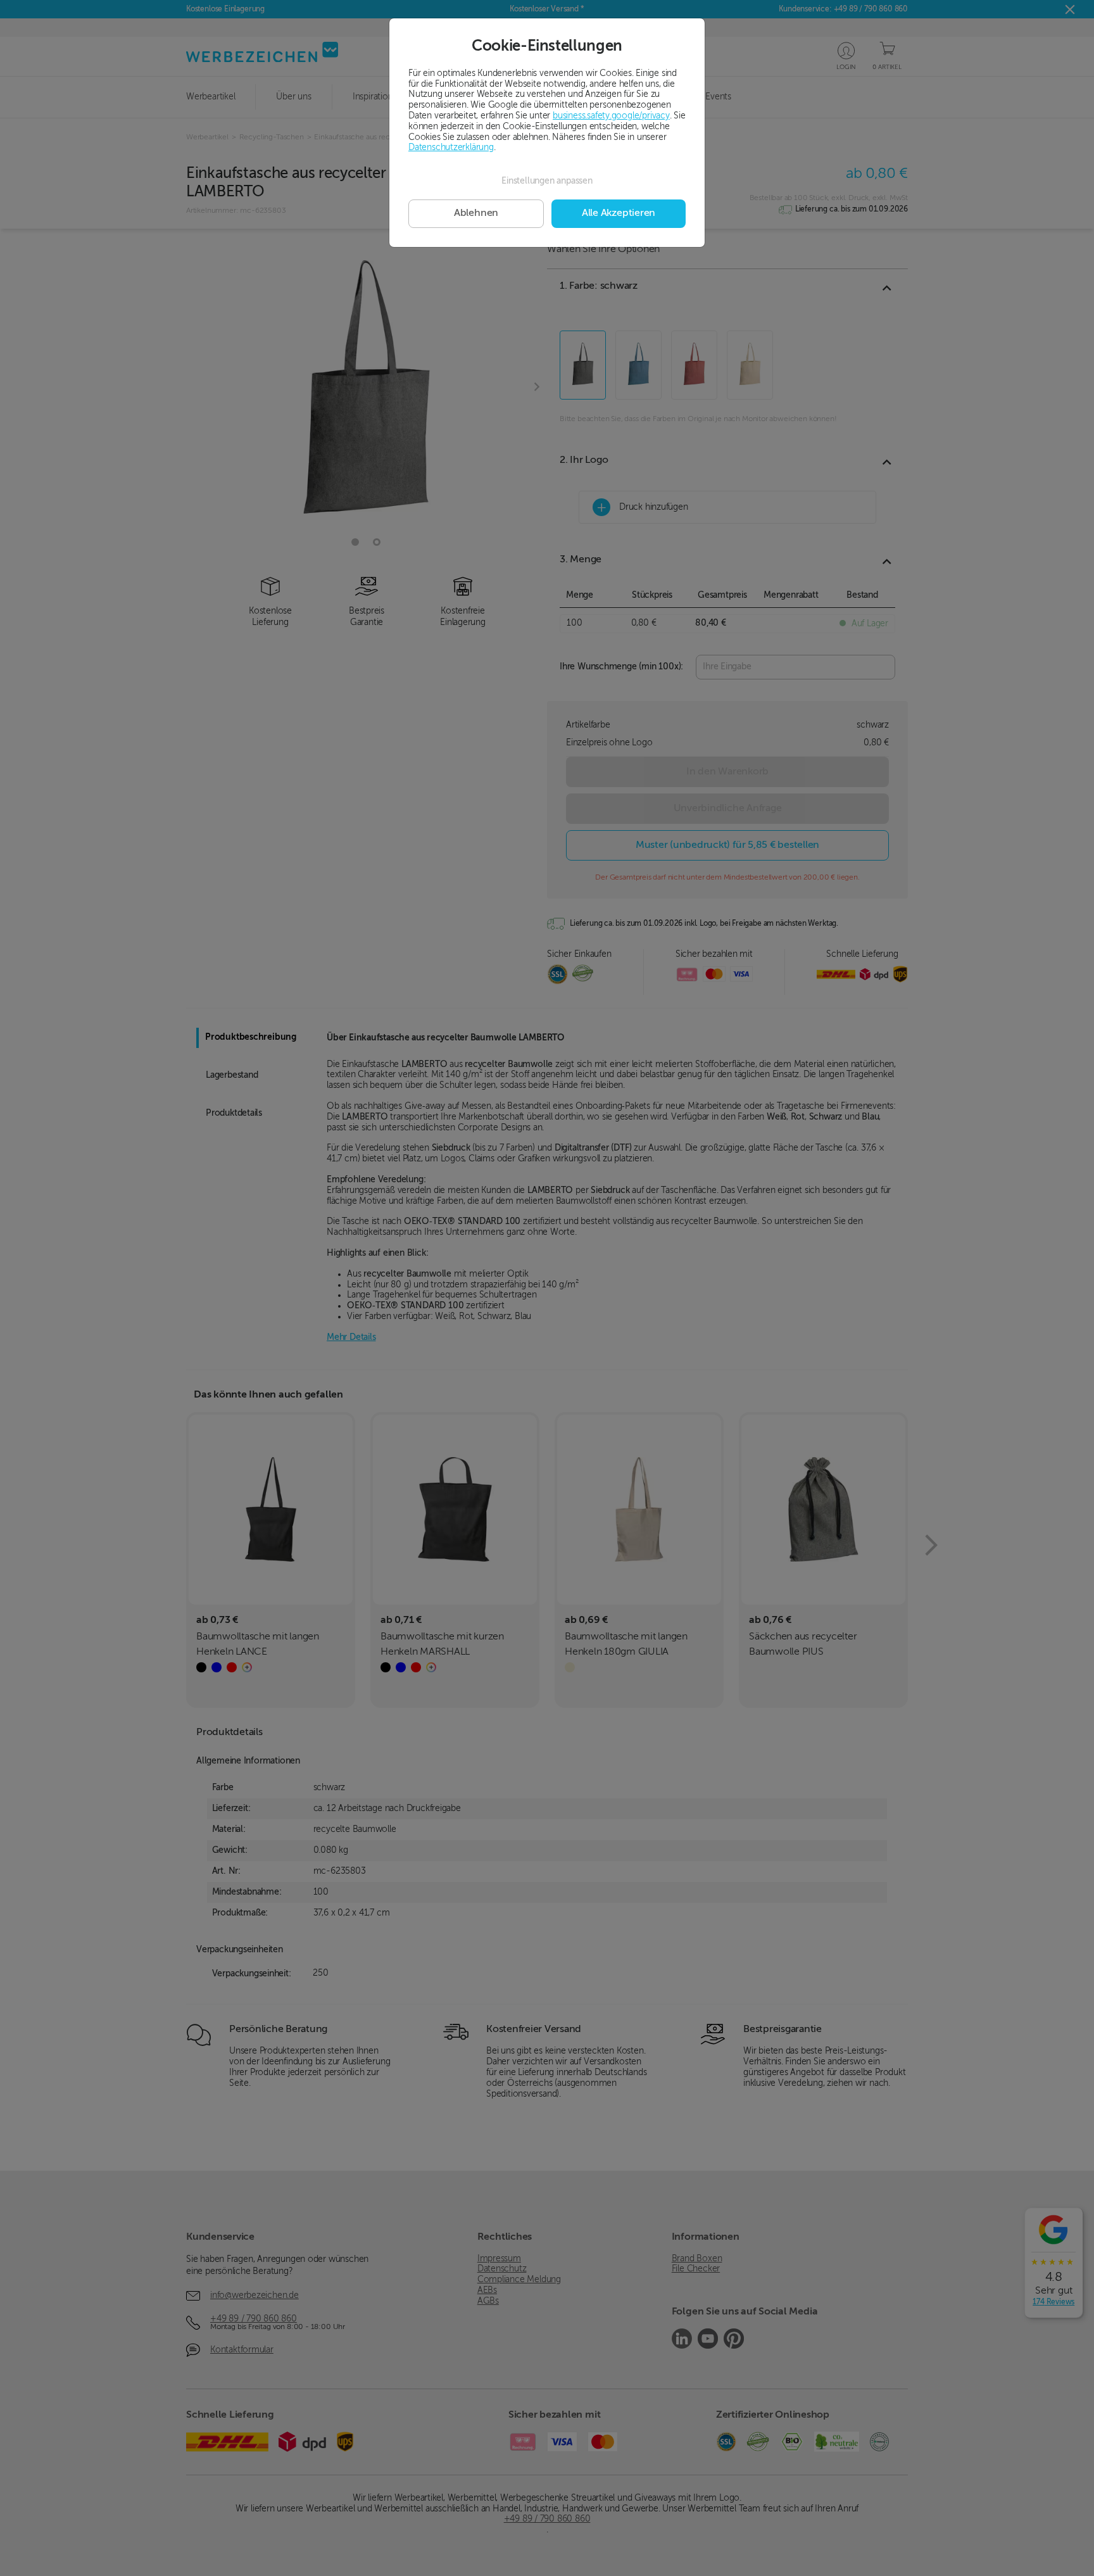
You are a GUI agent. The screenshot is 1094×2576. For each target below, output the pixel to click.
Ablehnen (476, 213)
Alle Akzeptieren (619, 213)
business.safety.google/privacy (611, 116)
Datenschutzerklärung (451, 148)
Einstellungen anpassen (547, 181)
